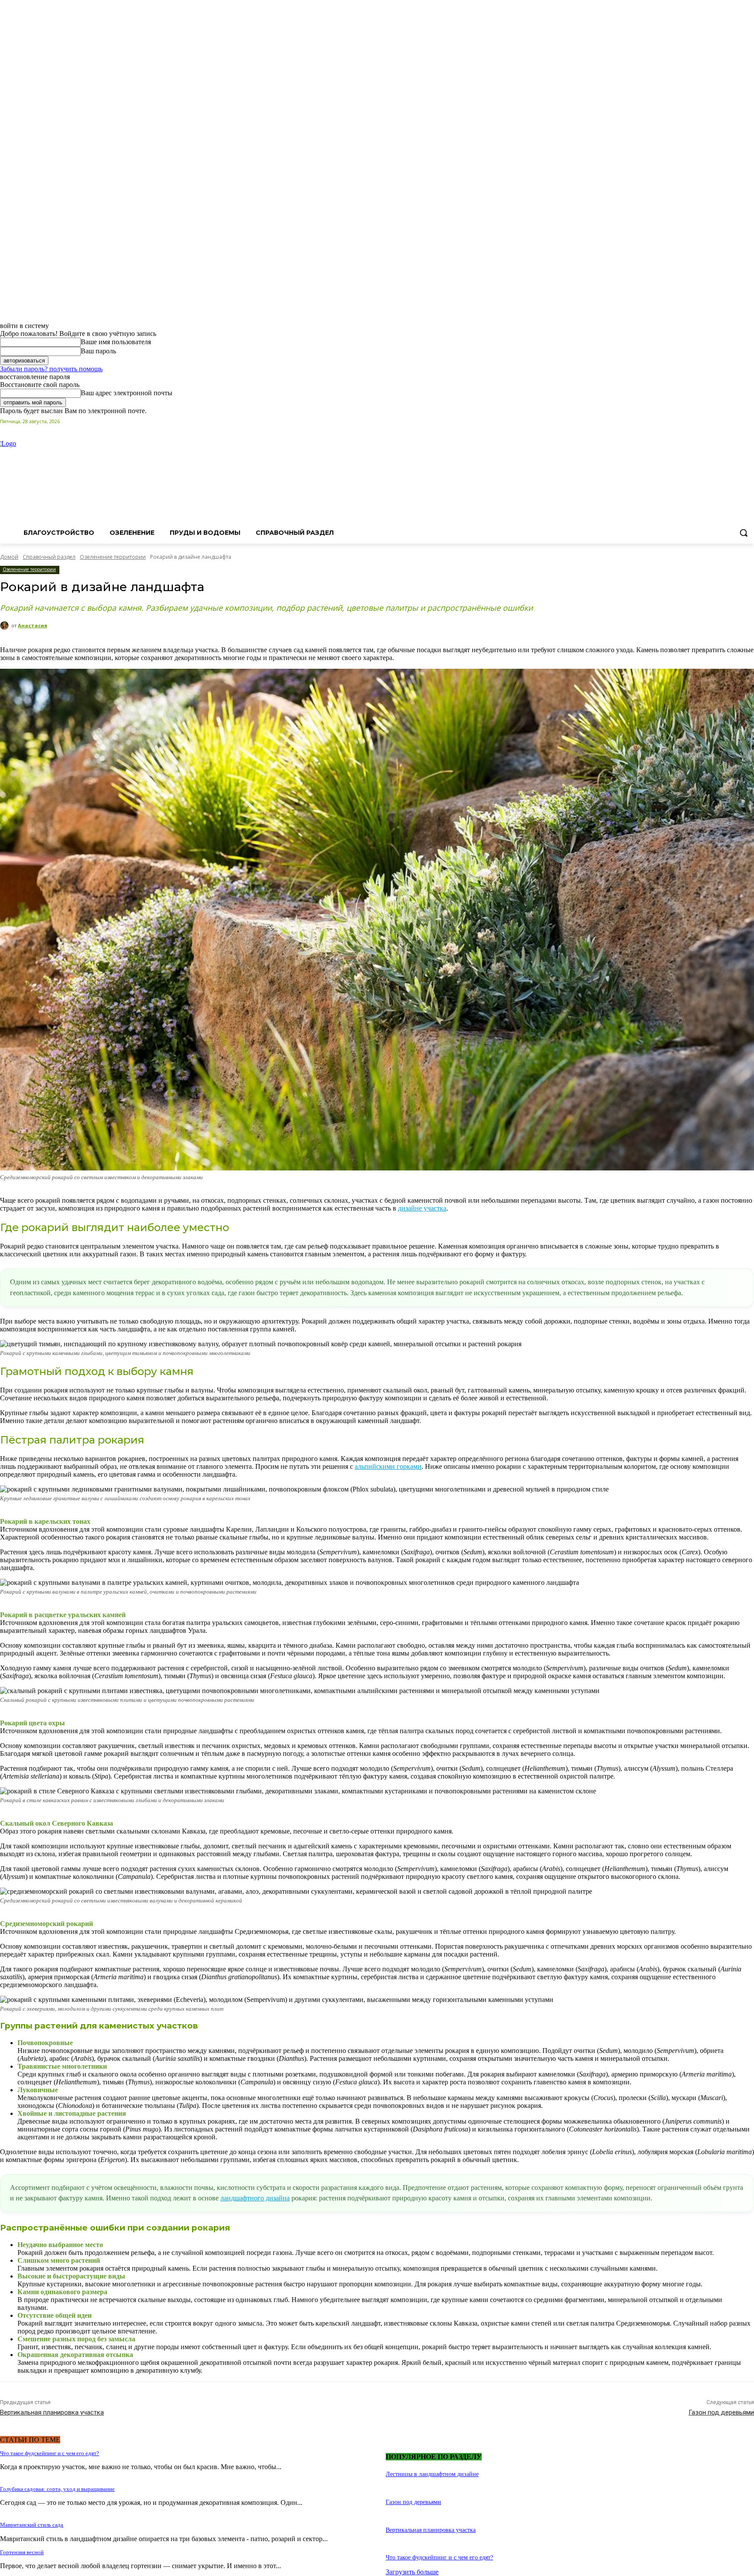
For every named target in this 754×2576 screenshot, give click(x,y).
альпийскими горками (388, 1466)
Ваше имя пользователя (116, 342)
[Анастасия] (6, 626)
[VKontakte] (749, 421)
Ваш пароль (98, 351)
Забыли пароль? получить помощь (51, 369)
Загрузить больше (412, 2572)
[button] (744, 533)
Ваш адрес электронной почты (127, 393)
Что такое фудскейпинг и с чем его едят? (50, 2453)
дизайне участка (422, 1208)
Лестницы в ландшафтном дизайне (432, 2474)
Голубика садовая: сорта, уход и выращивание (57, 2489)
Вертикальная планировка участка (52, 2412)
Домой (9, 557)
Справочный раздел (49, 557)
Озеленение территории (113, 557)
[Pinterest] (725, 421)
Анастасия (33, 625)
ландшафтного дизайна (255, 2198)
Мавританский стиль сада (32, 2525)
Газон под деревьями (721, 2412)
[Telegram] (737, 421)
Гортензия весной (22, 2552)
